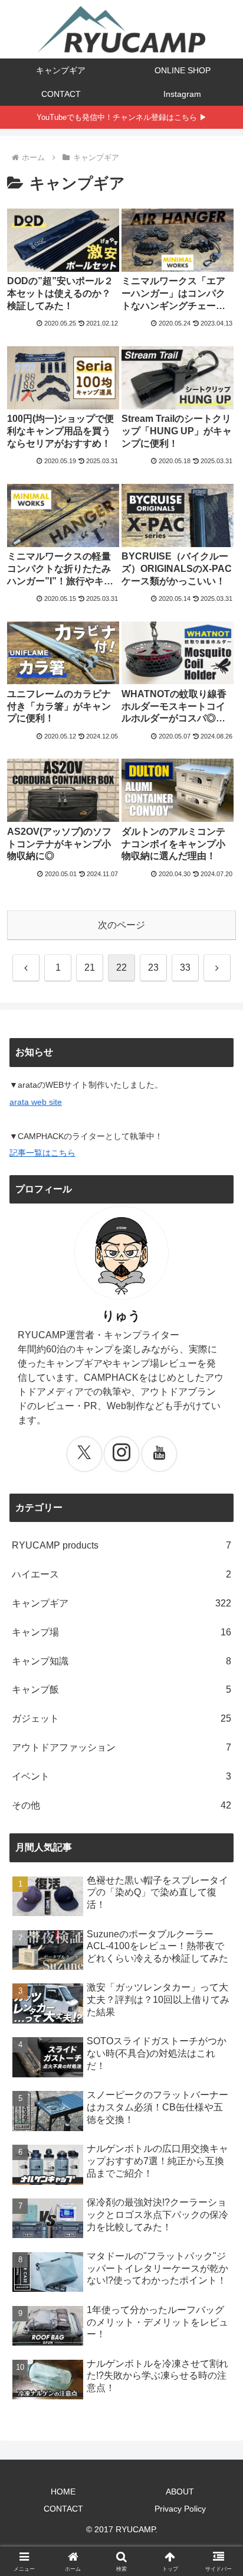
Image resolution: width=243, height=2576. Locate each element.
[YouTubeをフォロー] (159, 1454)
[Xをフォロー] (84, 1454)
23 (153, 967)
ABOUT (180, 2492)
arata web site (36, 1102)
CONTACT (63, 2509)
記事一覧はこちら (42, 1153)
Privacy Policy (180, 2509)
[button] (219, 1850)
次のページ (121, 925)
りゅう (121, 1315)
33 (185, 967)
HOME (63, 2492)
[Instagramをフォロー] (121, 1454)
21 (90, 967)
